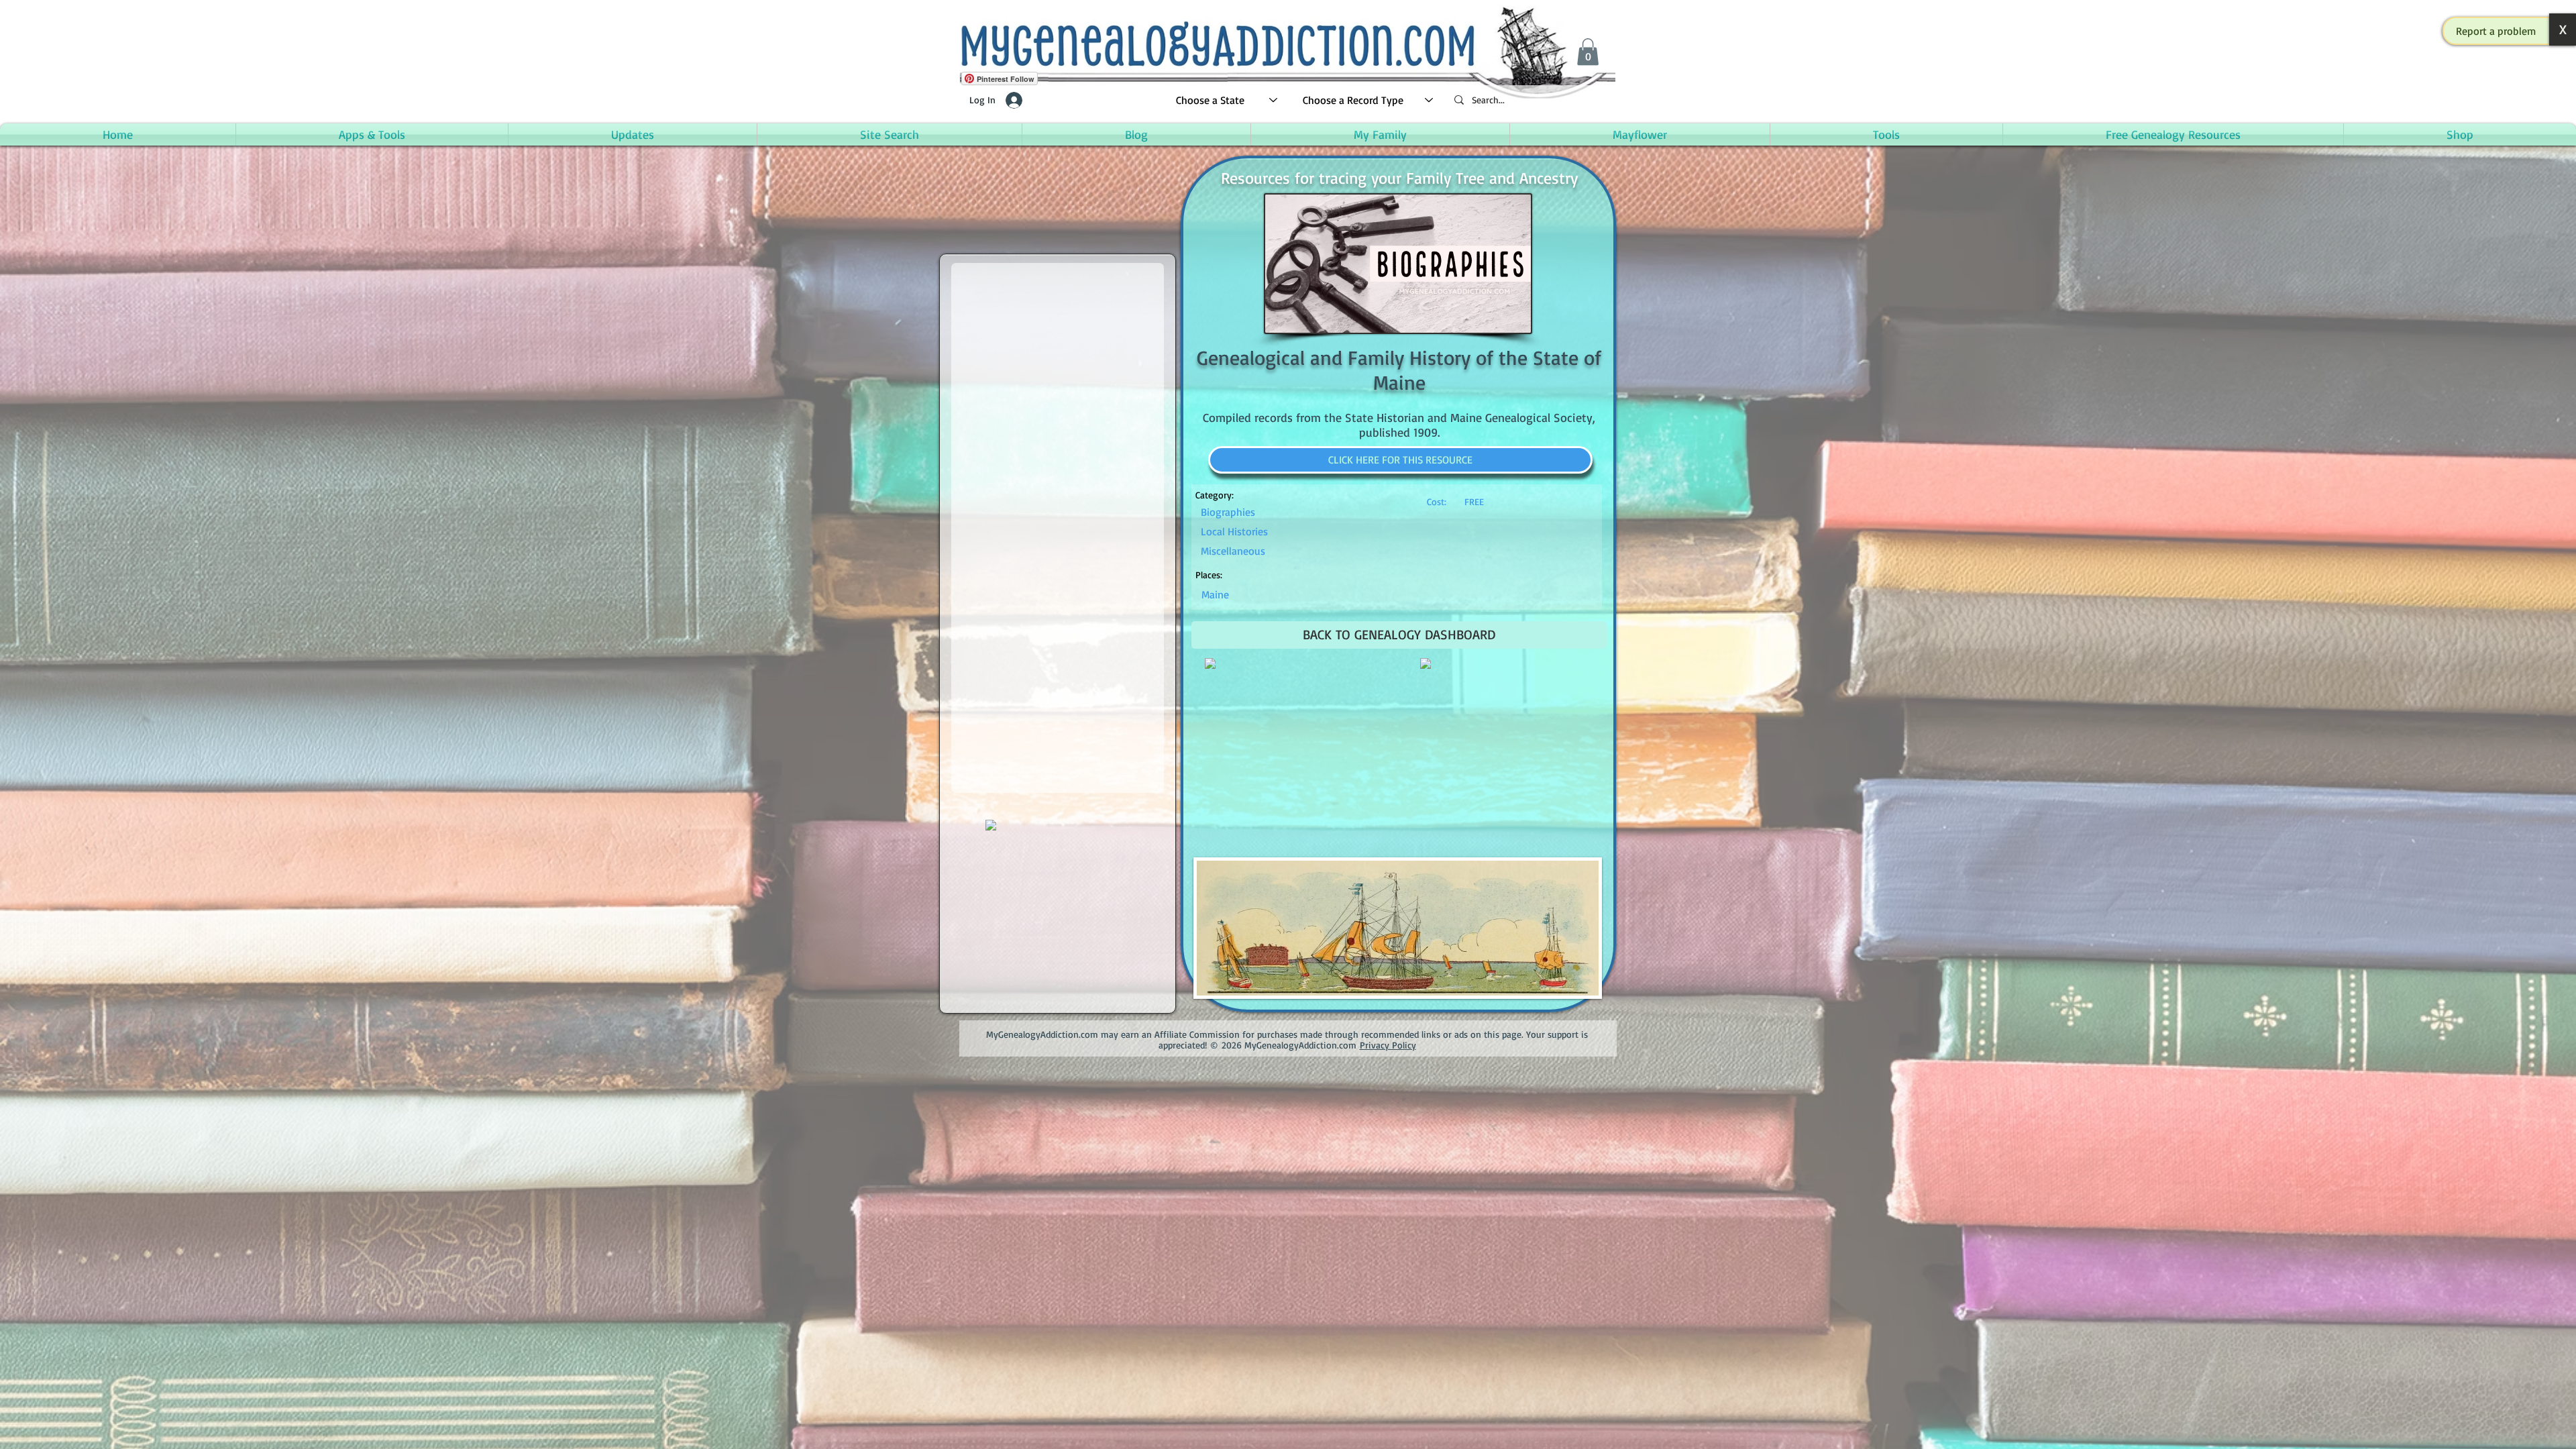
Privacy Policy (1388, 1045)
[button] (2496, 31)
